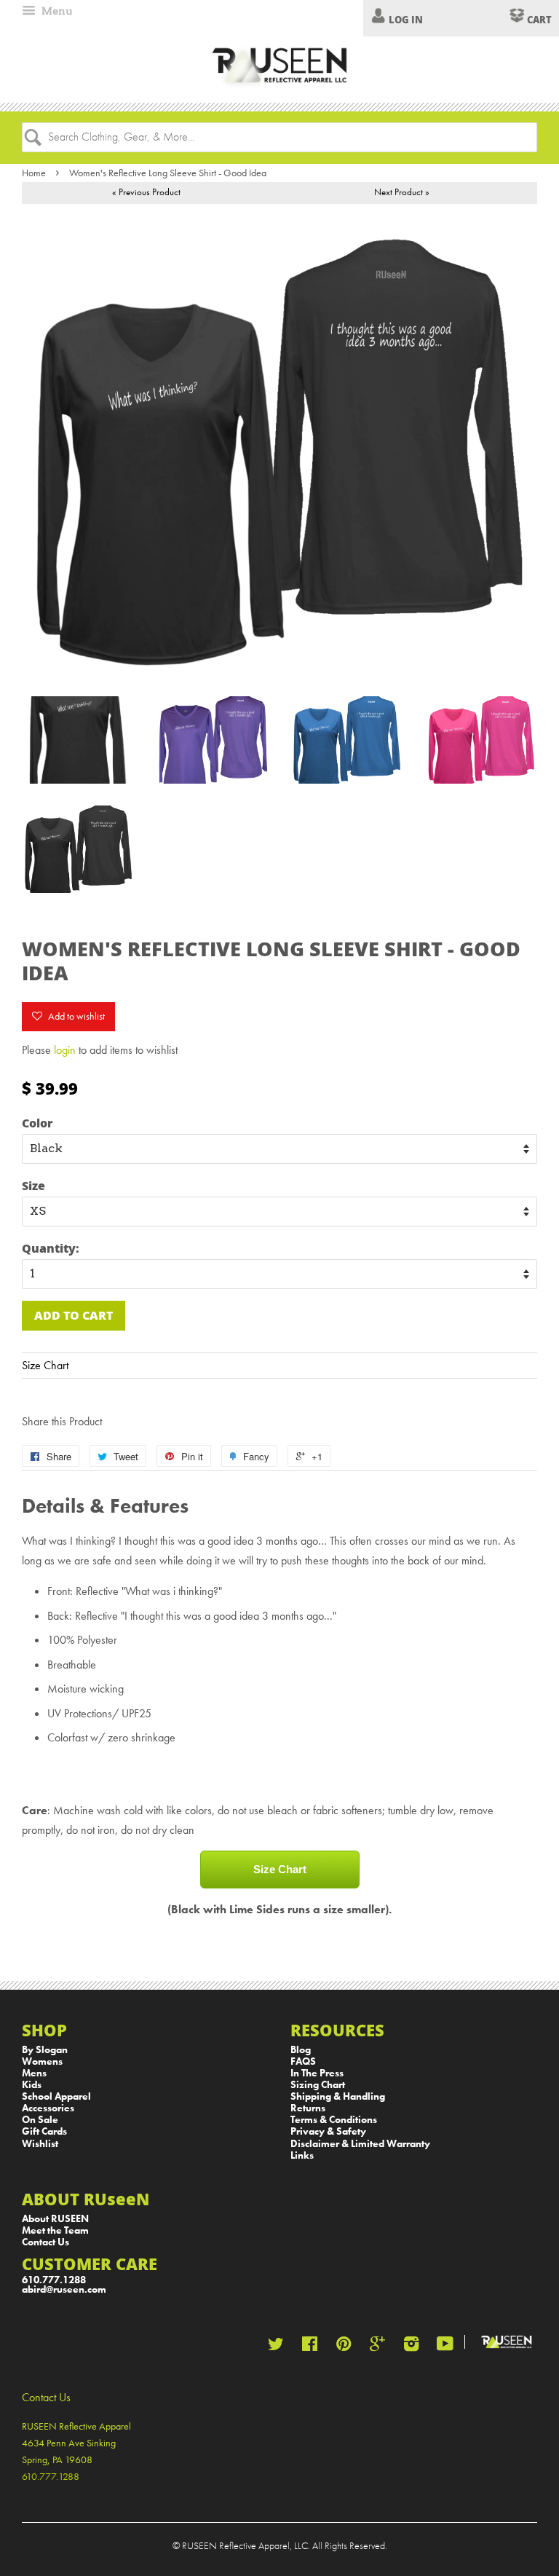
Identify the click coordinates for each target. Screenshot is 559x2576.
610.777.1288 (54, 2280)
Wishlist (40, 2144)
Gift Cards (44, 2131)
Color (37, 1123)
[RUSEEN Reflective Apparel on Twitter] (276, 2347)
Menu (56, 11)
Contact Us (45, 2242)
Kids (32, 2085)
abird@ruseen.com (64, 2289)
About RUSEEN (55, 2219)
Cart (538, 20)
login (65, 1050)
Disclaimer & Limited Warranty (360, 2144)
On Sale (40, 2120)
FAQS (303, 2061)
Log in (406, 20)
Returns (308, 2108)
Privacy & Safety (328, 2131)
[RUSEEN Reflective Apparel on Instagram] (411, 2347)
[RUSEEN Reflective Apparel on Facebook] (310, 2347)
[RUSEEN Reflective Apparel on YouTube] (445, 2347)
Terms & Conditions (334, 2120)
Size (33, 1185)
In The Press (317, 2073)
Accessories (48, 2108)
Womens (42, 2061)
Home (34, 173)
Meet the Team (55, 2230)
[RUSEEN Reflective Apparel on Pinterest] (344, 2347)
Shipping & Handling (338, 2096)
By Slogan (45, 2050)
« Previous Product (146, 192)
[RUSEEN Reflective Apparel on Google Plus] (377, 2347)
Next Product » (402, 192)
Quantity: (51, 1248)
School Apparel (56, 2096)
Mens (34, 2073)
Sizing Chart (318, 2085)
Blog (301, 2050)
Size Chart (45, 1365)
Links (302, 2155)
